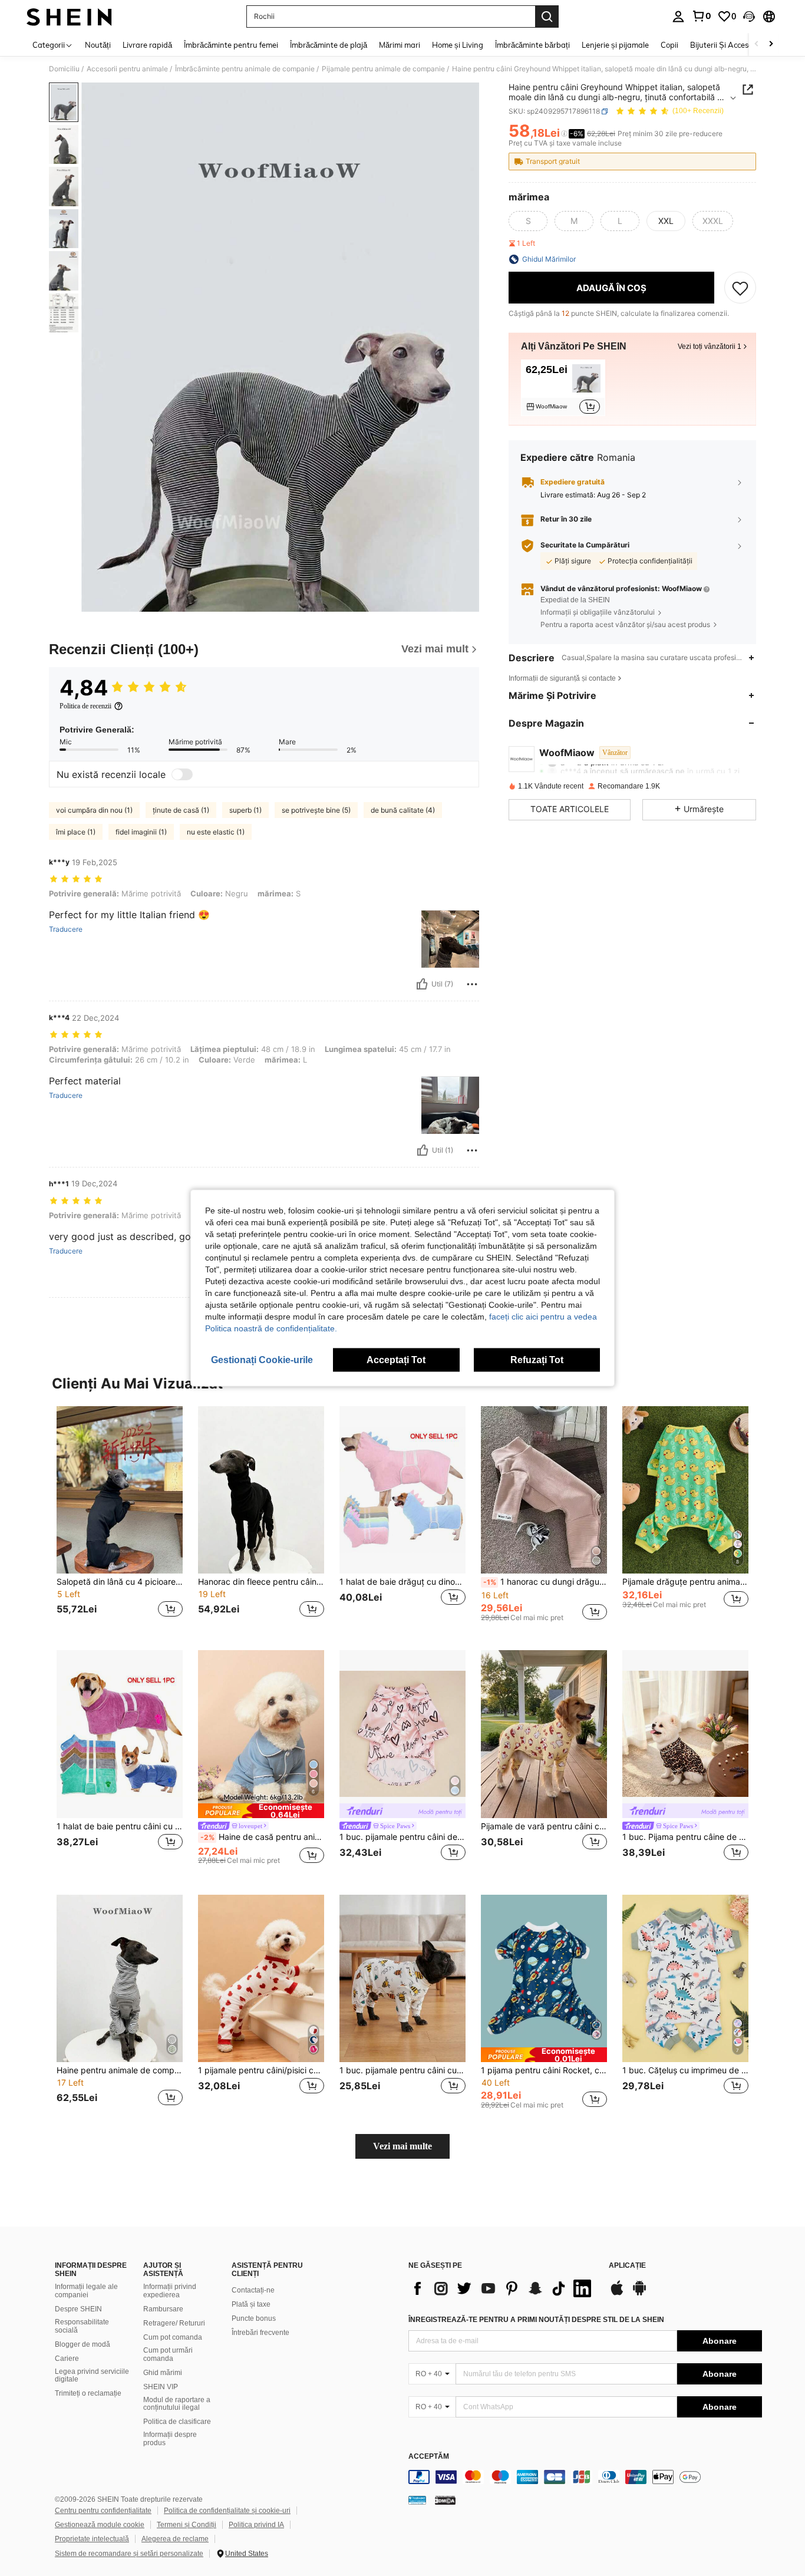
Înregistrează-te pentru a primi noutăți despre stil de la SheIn (536, 2320)
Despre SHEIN (78, 2309)
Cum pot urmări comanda (168, 2354)
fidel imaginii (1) (141, 832)
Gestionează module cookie (100, 2525)
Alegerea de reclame (175, 2539)
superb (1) (245, 810)
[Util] (422, 984)
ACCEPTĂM (429, 2457)
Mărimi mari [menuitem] (400, 45)
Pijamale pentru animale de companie (383, 69)
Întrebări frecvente (260, 2333)
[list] (503, 2288)
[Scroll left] (757, 44)
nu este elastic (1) (216, 832)
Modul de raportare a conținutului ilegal (177, 2404)
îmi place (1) (76, 832)
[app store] (617, 2294)
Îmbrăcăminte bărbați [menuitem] (532, 45)
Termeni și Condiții (187, 2525)
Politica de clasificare (177, 2422)
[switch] (182, 774)
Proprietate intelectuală (92, 2539)
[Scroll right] (771, 44)
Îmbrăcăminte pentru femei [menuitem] (231, 45)
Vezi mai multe (402, 2146)
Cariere (67, 2359)
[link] (701, 16)
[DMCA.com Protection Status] (445, 2499)
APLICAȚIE (627, 2266)
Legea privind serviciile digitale (92, 2376)
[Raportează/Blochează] (472, 984)
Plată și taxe (251, 2304)
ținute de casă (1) (181, 810)
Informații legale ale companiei (86, 2291)
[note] (261, 1811)
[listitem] (563, 388)
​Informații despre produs (170, 2439)
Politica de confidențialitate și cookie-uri (227, 2511)
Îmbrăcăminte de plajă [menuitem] (329, 45)
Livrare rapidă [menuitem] (147, 45)
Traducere (66, 929)
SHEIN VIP (161, 2387)
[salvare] (740, 288)
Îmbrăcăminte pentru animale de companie (245, 69)
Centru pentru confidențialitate (103, 2511)
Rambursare (163, 2309)
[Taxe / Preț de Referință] (564, 134)
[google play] (639, 2294)
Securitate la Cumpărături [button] (585, 545)
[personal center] (678, 17)
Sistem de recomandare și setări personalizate (129, 2554)
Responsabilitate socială (82, 2326)
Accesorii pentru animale (127, 69)
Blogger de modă (83, 2344)
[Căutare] (547, 17)
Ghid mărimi (163, 2373)
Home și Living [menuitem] (458, 45)
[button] (749, 17)
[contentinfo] (585, 2477)
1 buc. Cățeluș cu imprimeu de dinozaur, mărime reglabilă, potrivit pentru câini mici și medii (685, 2070)
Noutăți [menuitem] (98, 45)
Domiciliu (64, 69)
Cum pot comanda (173, 2337)
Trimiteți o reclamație (88, 2393)
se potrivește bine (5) (316, 810)
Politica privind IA (256, 2525)
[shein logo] (69, 17)
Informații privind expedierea (170, 2291)
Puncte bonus (254, 2318)
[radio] (528, 221)
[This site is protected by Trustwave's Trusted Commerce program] (417, 2499)
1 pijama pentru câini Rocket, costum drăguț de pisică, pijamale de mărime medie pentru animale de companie (544, 2070)
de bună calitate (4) (403, 810)
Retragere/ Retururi (174, 2323)
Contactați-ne (253, 2290)
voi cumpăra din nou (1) (94, 810)
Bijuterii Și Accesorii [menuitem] (725, 45)
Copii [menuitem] (669, 45)
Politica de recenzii (85, 706)
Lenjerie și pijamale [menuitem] (615, 45)
